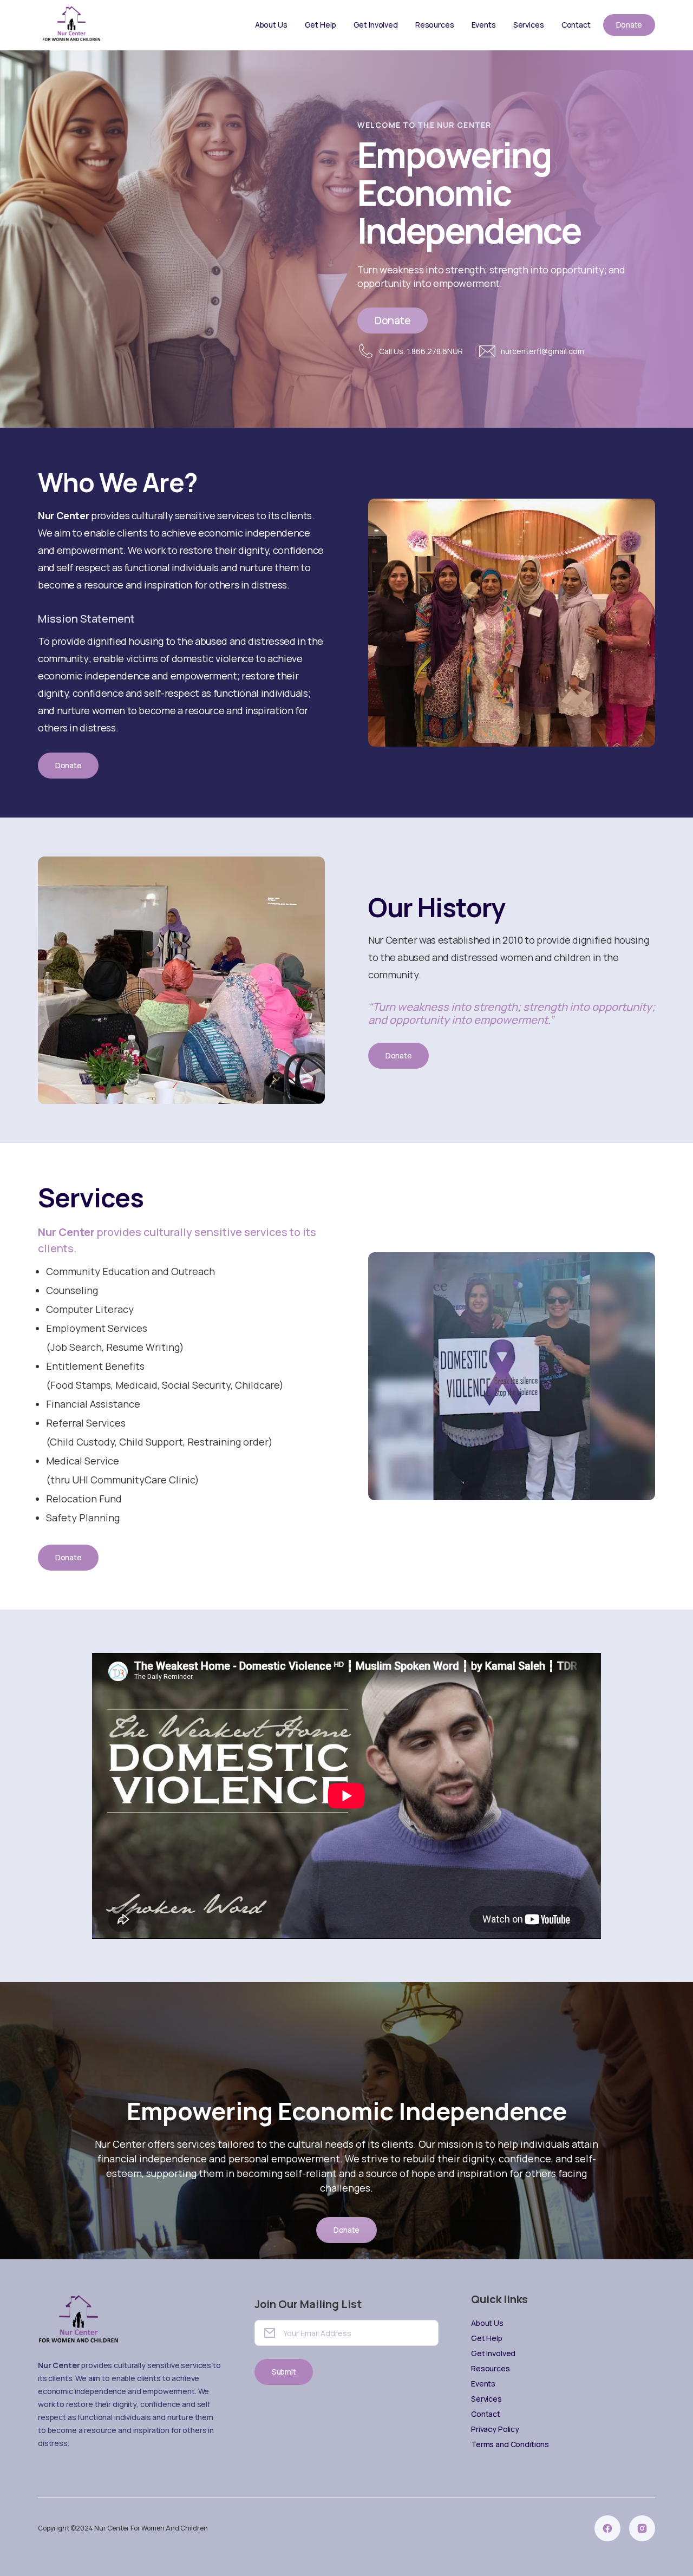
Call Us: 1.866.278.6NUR (421, 351)
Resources (435, 25)
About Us (271, 25)
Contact (576, 25)
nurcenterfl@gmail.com (542, 351)
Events (484, 25)
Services (529, 25)
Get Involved (376, 25)
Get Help (321, 25)
